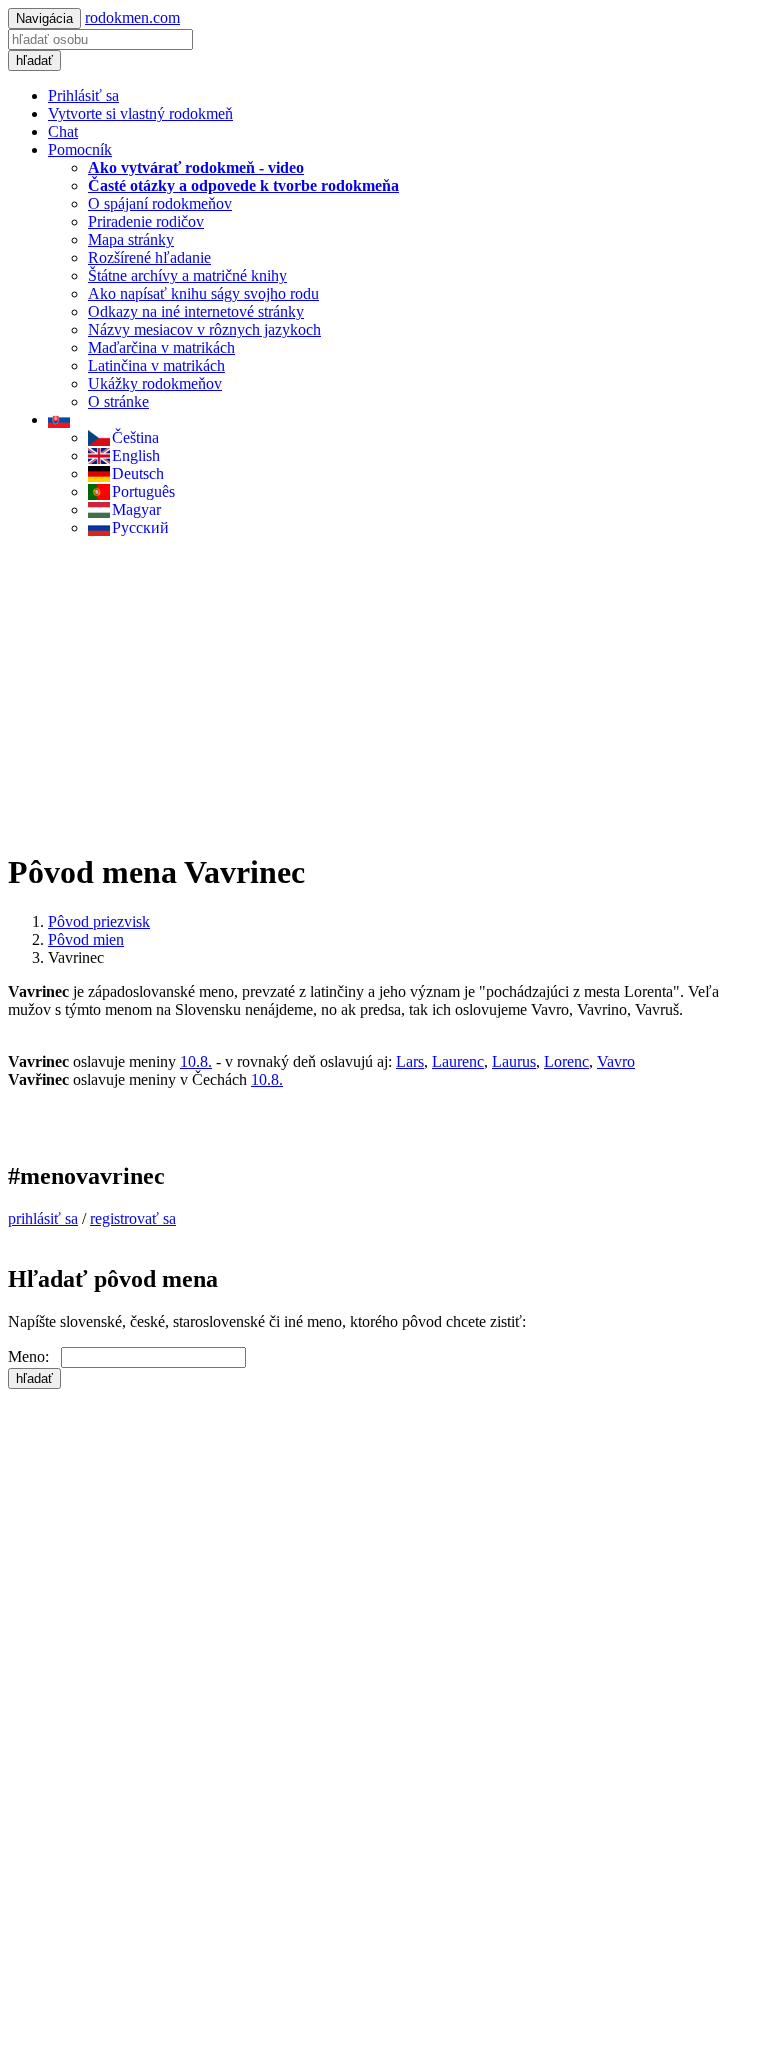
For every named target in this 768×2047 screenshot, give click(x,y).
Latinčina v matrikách (156, 365)
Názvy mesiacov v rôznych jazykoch (204, 329)
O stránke (118, 401)
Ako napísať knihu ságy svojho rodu (203, 293)
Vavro (616, 1061)
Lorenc (566, 1061)
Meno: (34, 1356)
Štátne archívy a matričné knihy (187, 275)
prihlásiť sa (43, 1218)
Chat (63, 131)
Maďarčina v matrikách (161, 347)
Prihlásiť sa (83, 95)
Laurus (514, 1061)
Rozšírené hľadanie (149, 257)
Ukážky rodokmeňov (155, 383)
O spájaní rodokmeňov (160, 203)
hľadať (34, 60)
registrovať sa (133, 1218)
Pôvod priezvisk (99, 921)
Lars (410, 1061)
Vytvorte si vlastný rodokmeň (140, 113)
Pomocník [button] (80, 149)
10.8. (196, 1061)
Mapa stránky (131, 239)
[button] (59, 419)
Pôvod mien (86, 939)
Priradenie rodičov (146, 221)
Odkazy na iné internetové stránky (196, 311)
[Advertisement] (384, 693)
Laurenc (458, 1061)
